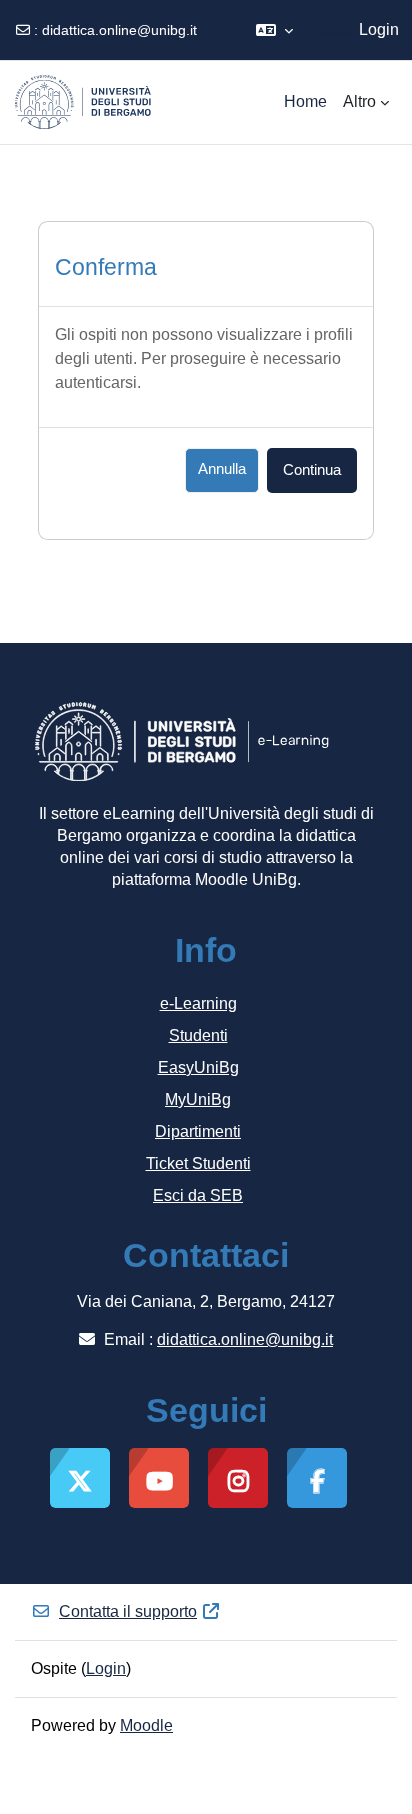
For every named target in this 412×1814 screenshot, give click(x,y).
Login (379, 29)
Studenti (198, 1035)
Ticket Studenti (198, 1163)
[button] (274, 30)
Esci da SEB (198, 1195)
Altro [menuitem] (359, 101)
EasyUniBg (198, 1067)
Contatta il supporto (128, 1611)
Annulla (222, 469)
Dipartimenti (198, 1131)
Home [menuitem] (305, 101)
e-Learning (198, 1003)
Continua (312, 470)
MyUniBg (198, 1099)
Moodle (146, 1725)
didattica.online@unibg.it (119, 30)
